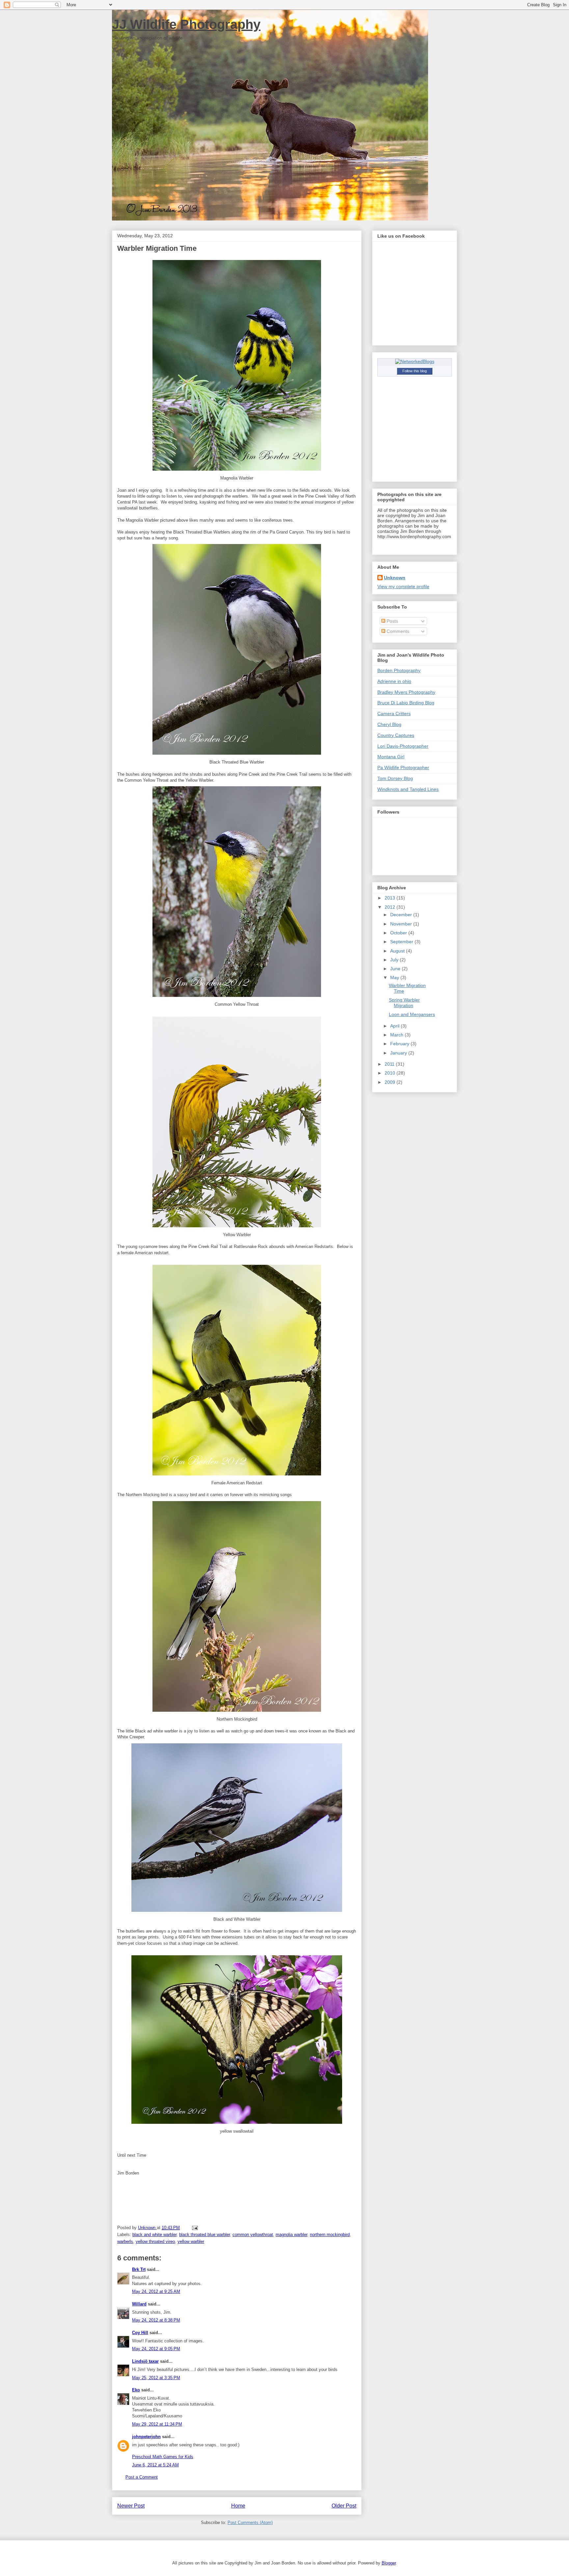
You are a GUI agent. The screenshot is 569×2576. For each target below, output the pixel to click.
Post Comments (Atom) (250, 2523)
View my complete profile (403, 586)
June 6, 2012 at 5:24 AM (155, 2465)
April (395, 1026)
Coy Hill (140, 2333)
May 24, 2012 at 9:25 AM (156, 2291)
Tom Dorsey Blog (395, 778)
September (402, 942)
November (402, 924)
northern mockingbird (330, 2235)
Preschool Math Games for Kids (163, 2457)
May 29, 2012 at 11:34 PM (157, 2424)
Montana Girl (391, 757)
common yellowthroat (253, 2235)
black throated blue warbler (204, 2235)
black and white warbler (154, 2235)
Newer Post (131, 2506)
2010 (391, 1073)
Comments (397, 631)
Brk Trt (139, 2269)
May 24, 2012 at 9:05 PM (156, 2349)
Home (238, 2506)
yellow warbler (191, 2241)
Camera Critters (394, 714)
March (397, 1035)
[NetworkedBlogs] (415, 361)
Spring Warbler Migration (404, 1003)
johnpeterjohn (146, 2437)
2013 (391, 898)
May (395, 977)
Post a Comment (142, 2477)
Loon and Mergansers (412, 1014)
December (402, 915)
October (399, 933)
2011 (390, 1064)
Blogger (389, 2563)
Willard (139, 2304)
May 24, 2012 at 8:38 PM (156, 2320)
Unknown (395, 578)
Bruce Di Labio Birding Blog (406, 703)
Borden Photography (399, 670)
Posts (392, 621)
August (398, 951)
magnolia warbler (291, 2235)
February (400, 1044)
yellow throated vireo (155, 2241)
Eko (136, 2390)
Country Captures (396, 735)
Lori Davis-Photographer (403, 746)
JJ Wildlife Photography (186, 24)
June (396, 969)
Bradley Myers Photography (406, 692)
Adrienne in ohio (394, 681)
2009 (391, 1082)
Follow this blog (415, 371)
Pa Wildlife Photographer (403, 768)
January (399, 1053)
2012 (391, 907)
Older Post (344, 2506)
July (395, 960)
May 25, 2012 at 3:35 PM (156, 2378)
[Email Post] (194, 2228)
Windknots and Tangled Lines (408, 789)
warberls (125, 2241)
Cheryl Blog (389, 724)
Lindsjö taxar (145, 2361)
